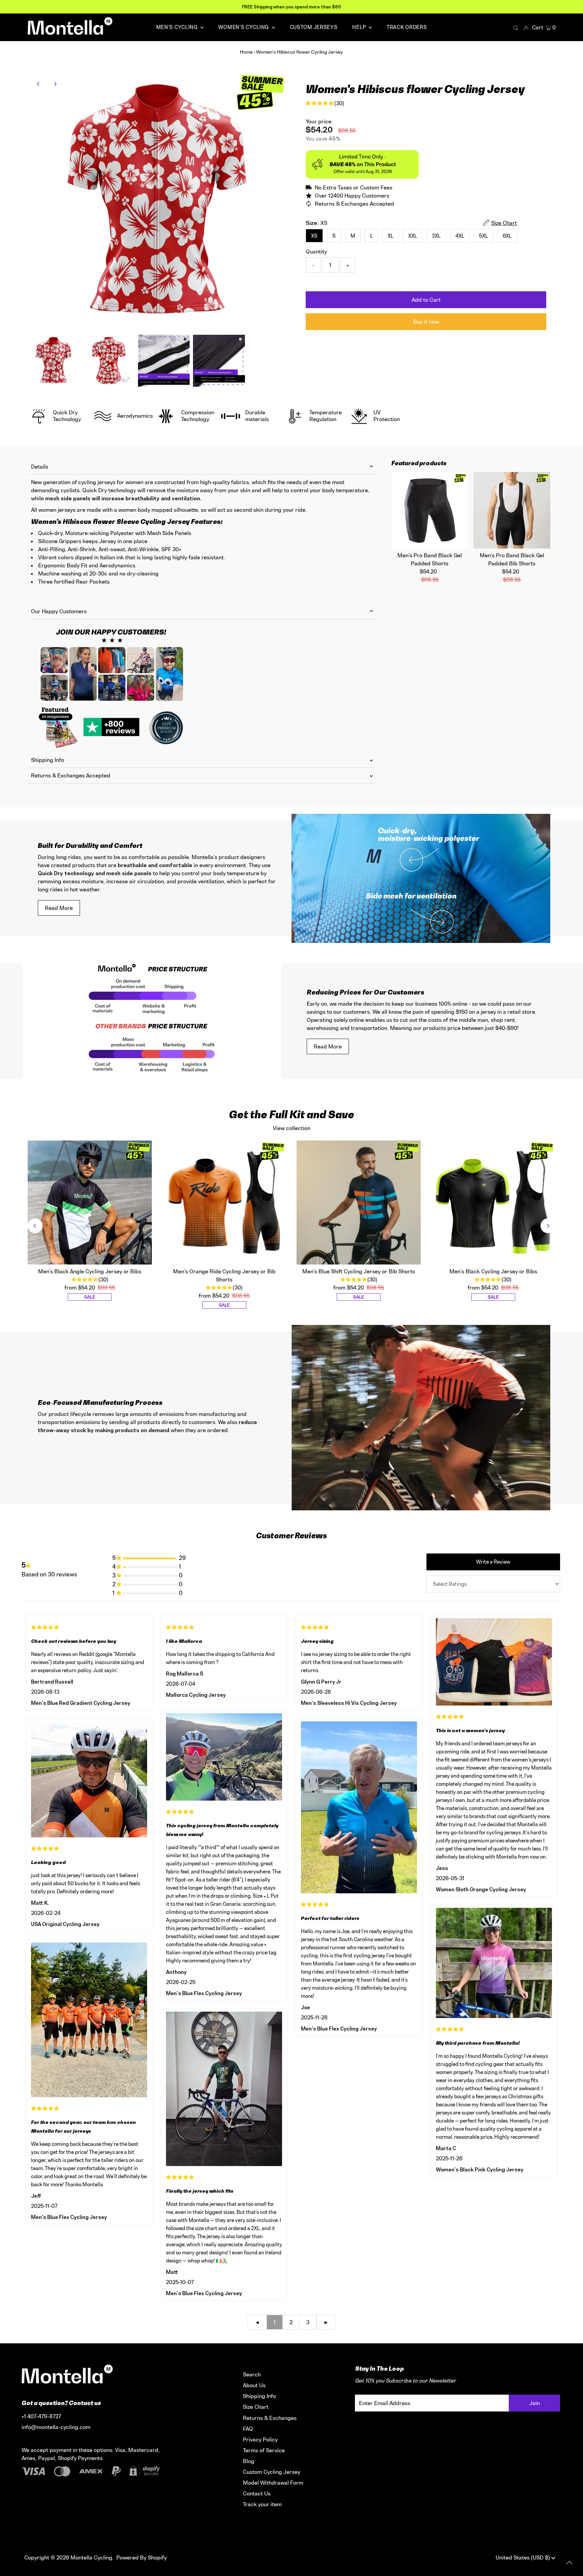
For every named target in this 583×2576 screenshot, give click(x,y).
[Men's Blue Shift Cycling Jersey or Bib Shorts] (359, 1203)
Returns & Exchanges (270, 2418)
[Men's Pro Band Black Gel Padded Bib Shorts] (512, 510)
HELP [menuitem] (360, 27)
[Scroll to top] (570, 2563)
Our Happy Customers (59, 611)
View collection (292, 1128)
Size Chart (256, 2407)
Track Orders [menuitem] (407, 27)
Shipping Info (48, 760)
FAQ (248, 2429)
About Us (254, 2385)
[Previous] (39, 84)
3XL (436, 236)
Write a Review (493, 1562)
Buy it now (426, 322)
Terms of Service (264, 2450)
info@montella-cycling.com (56, 2427)
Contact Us (257, 2493)
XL (391, 236)
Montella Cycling (91, 2557)
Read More (59, 908)
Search (252, 2374)
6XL (507, 236)
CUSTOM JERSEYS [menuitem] (314, 27)
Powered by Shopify (142, 2557)
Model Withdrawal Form (273, 2483)
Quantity (316, 251)
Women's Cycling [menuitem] (244, 27)
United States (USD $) (523, 2557)
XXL (413, 236)
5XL (483, 236)
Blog (249, 2461)
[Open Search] (516, 28)
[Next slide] (548, 1226)
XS (314, 236)
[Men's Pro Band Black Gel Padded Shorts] (430, 510)
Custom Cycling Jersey (272, 2472)
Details (40, 467)
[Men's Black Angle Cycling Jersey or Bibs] (90, 1203)
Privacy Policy (260, 2439)
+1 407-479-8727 (41, 2416)
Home (246, 52)
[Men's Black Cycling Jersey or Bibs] (493, 1203)
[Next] (55, 84)
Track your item (262, 2504)
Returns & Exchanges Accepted (71, 775)
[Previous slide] (35, 1226)
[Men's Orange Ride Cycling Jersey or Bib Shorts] (224, 1203)
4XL (460, 236)
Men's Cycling (178, 27)
